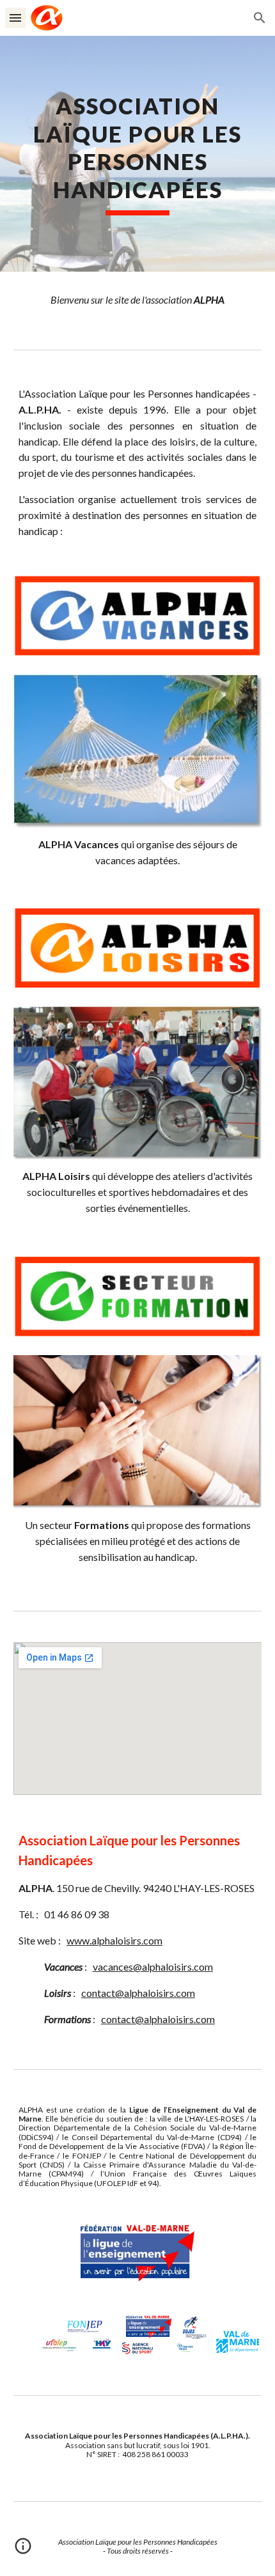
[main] (138, 154)
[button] (15, 18)
